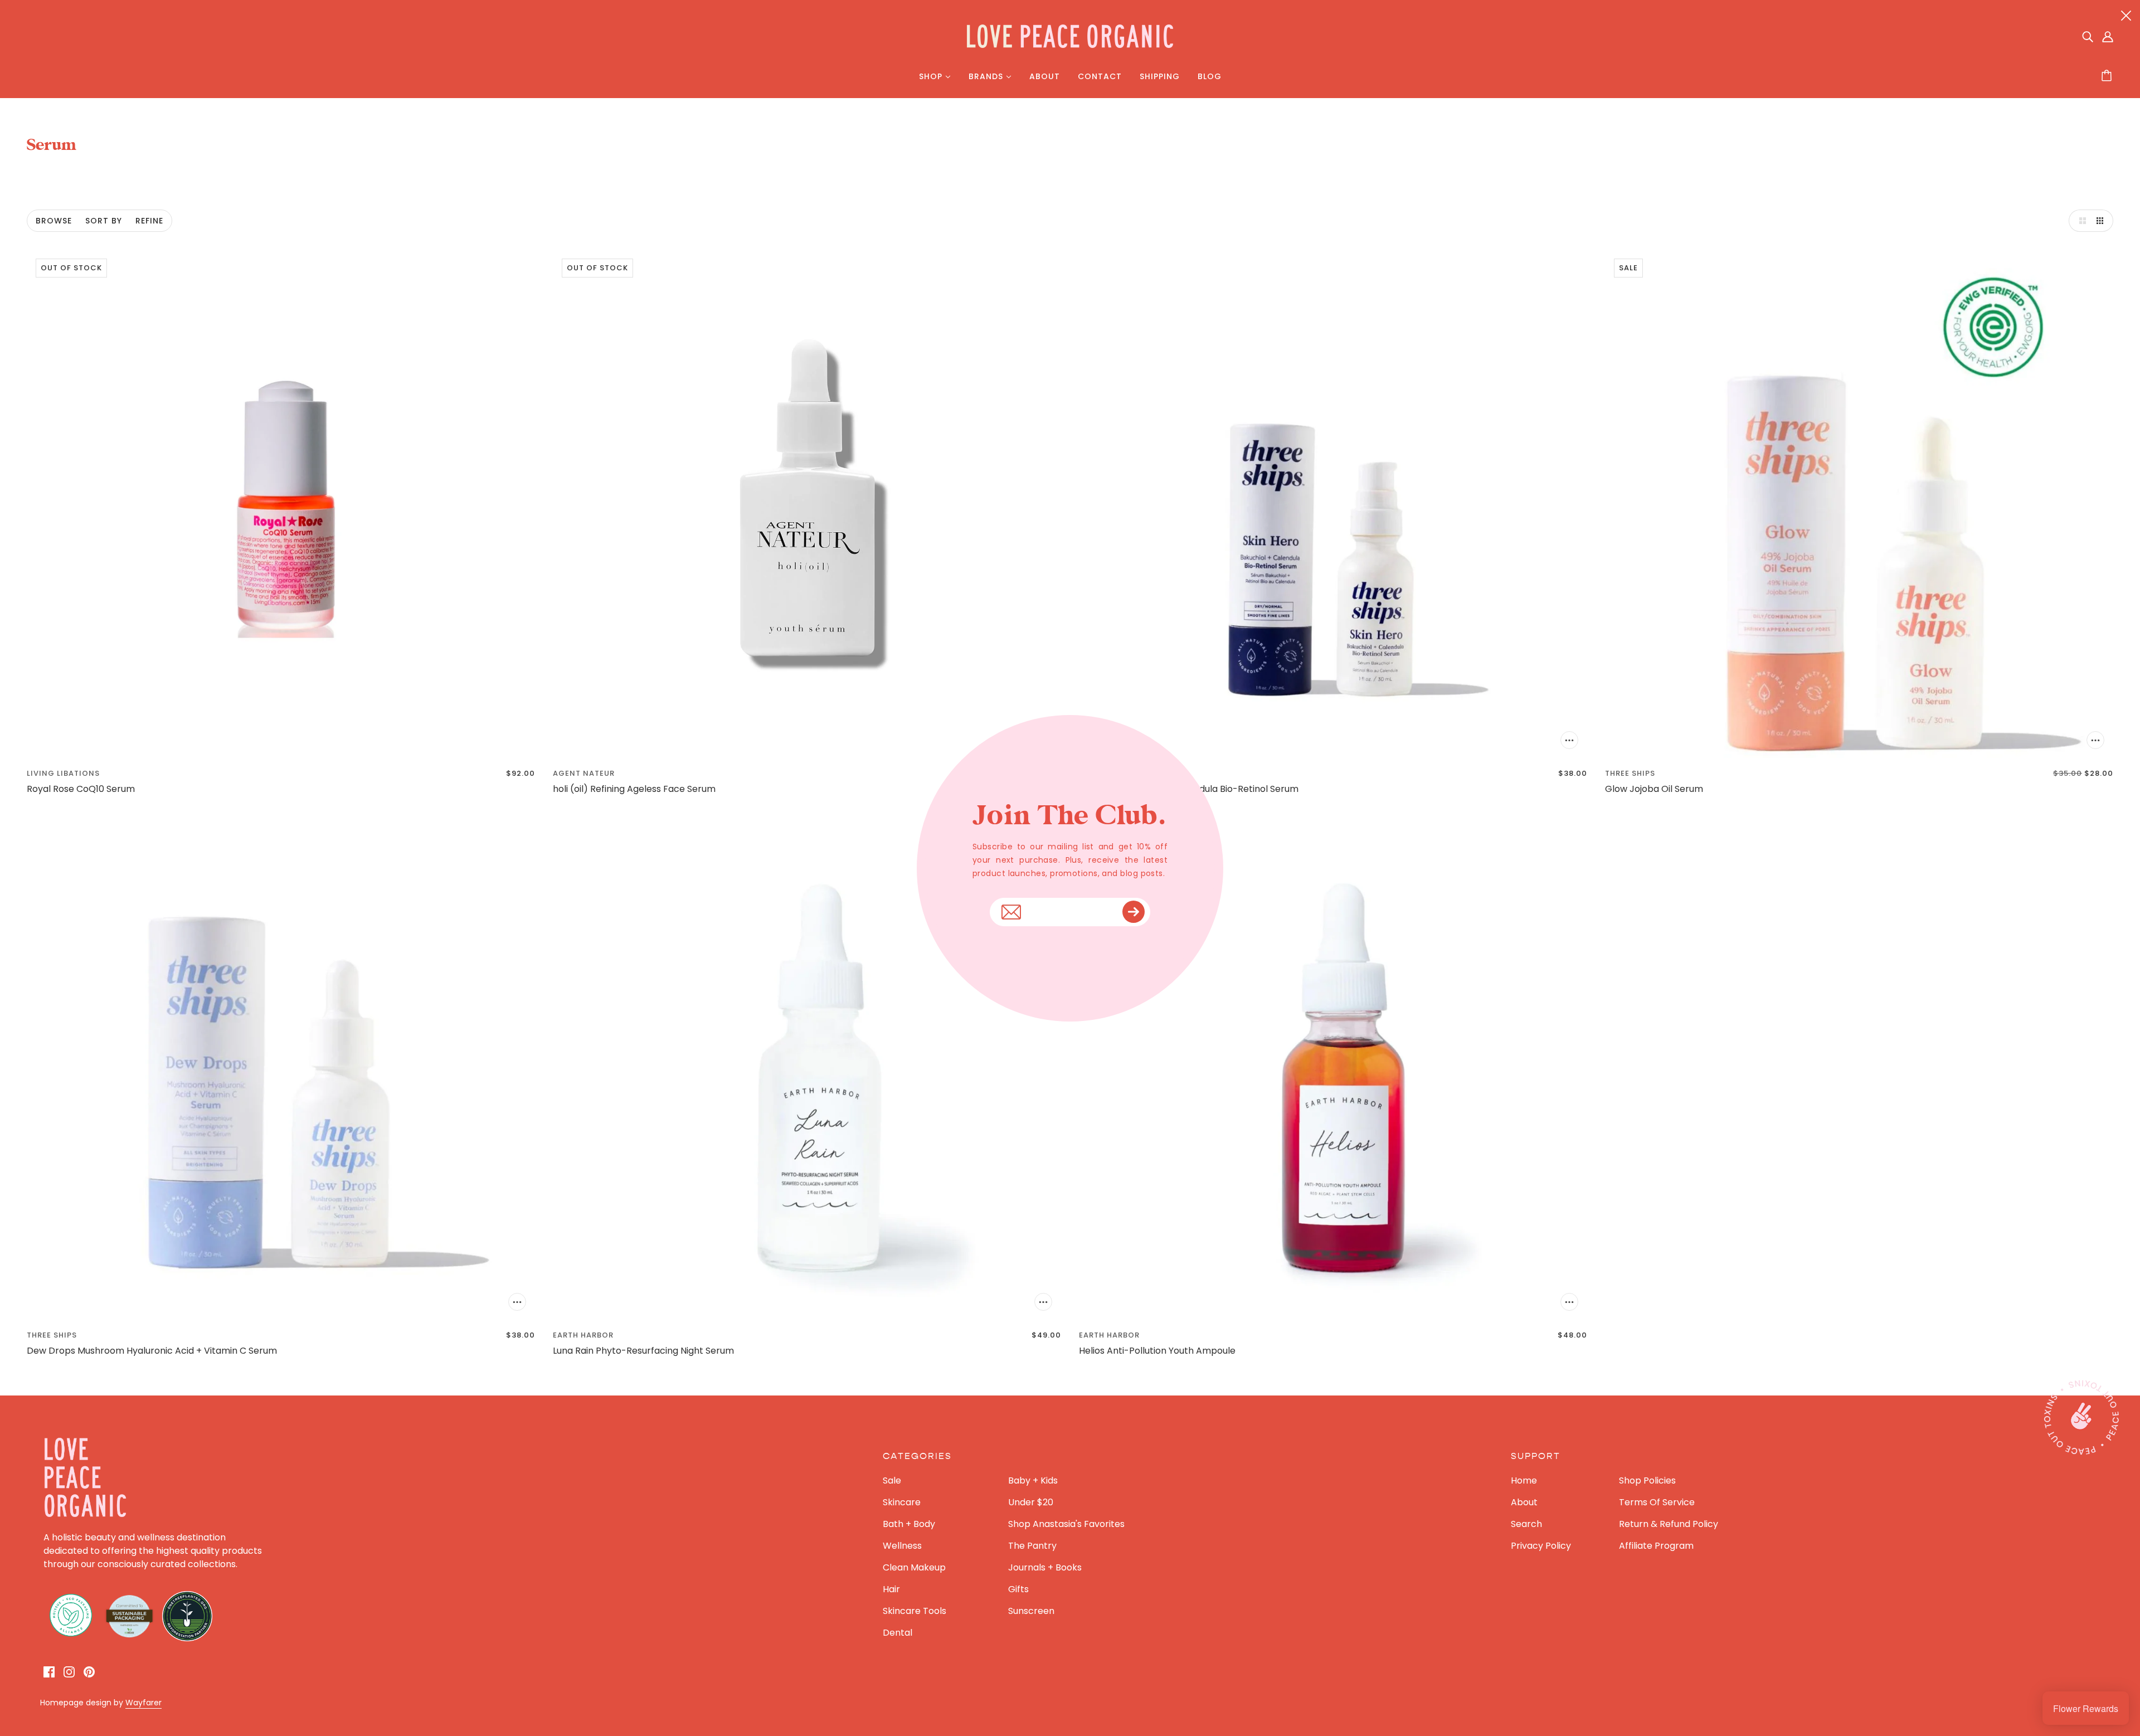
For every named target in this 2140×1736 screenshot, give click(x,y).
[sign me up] (1134, 912)
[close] (2126, 15)
